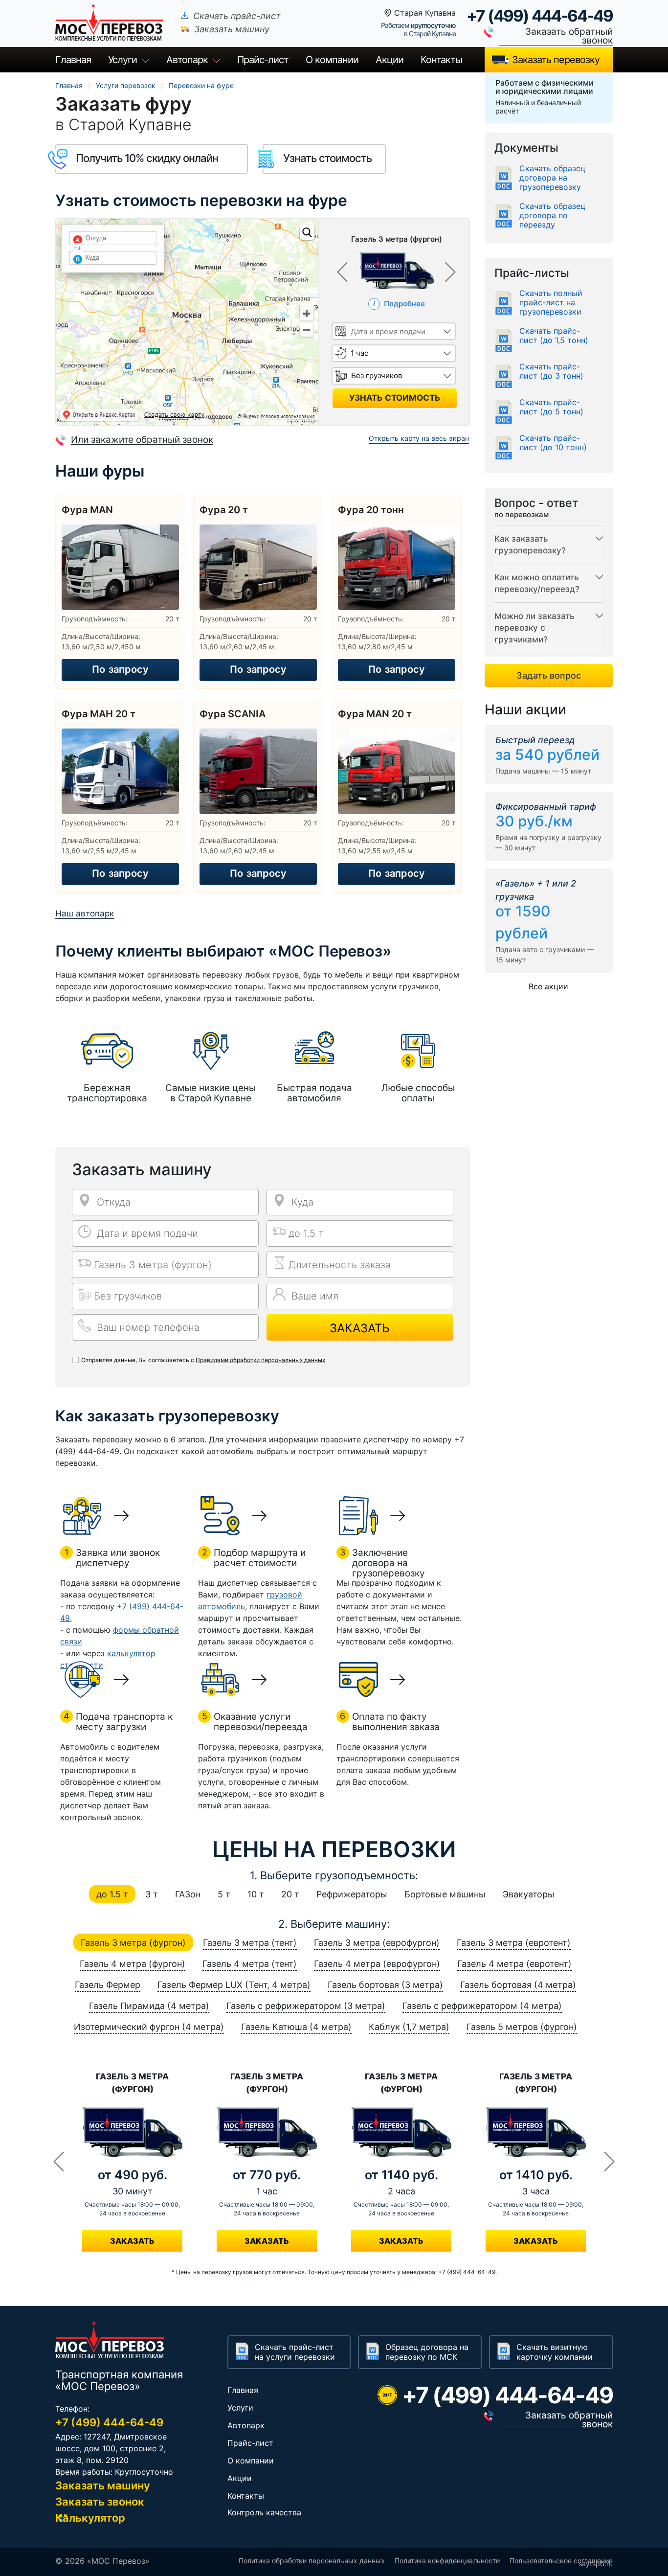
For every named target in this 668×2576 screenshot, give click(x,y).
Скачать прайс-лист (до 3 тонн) (551, 371)
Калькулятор (90, 2518)
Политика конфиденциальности (447, 2561)
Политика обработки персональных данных (312, 2561)
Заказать (360, 1328)
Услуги (122, 60)
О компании (332, 60)
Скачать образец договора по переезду (552, 216)
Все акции (548, 986)
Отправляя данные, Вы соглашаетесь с (203, 1360)
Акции (390, 60)
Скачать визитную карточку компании (555, 2352)
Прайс (263, 60)
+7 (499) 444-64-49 (540, 16)
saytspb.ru (596, 2564)
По (120, 669)
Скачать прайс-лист (237, 16)
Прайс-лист (250, 2443)
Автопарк (187, 60)
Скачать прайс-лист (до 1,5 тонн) (554, 336)
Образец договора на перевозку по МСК (427, 2352)
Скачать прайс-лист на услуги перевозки (295, 2352)
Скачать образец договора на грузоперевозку (552, 178)
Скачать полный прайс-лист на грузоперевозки (551, 303)
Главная (73, 60)
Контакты (441, 60)
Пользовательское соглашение (561, 2561)
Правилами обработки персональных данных (260, 1360)
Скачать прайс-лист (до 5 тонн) (551, 407)
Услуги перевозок (126, 85)
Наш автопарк (85, 913)
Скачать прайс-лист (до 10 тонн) (553, 443)
